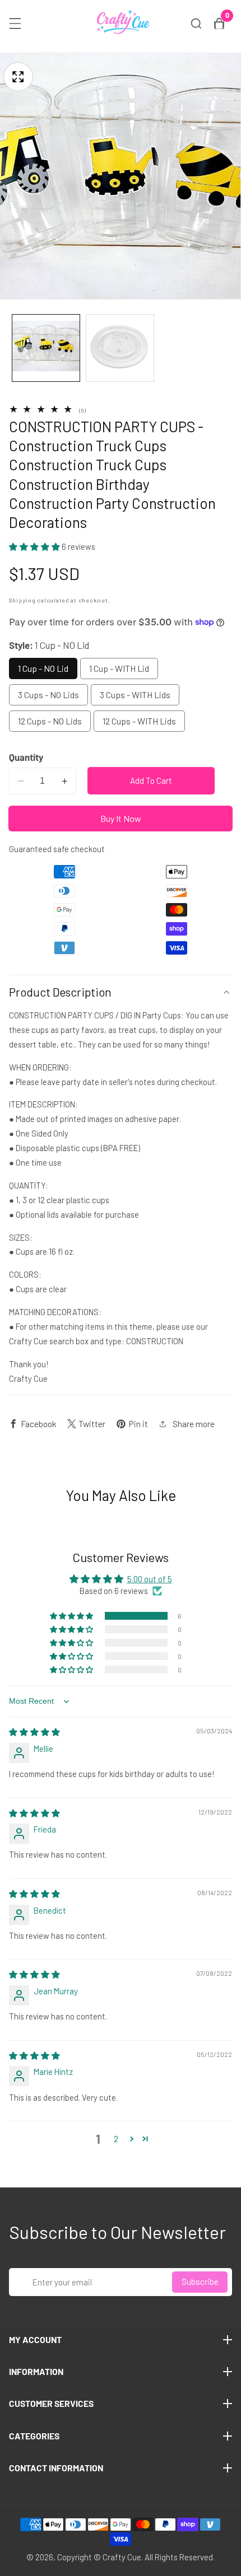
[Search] (196, 24)
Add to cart (151, 780)
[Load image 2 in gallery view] (120, 348)
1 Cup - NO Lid (43, 668)
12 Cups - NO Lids (50, 721)
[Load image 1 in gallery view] (46, 348)
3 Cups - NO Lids (48, 695)
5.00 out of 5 (150, 1579)
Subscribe (200, 2282)
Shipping (22, 600)
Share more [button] (194, 1423)
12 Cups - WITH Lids (139, 721)
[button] (35, 546)
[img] (34, 1732)
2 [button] (116, 2139)
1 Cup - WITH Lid (119, 668)
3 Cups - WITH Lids (135, 695)
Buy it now (121, 818)
